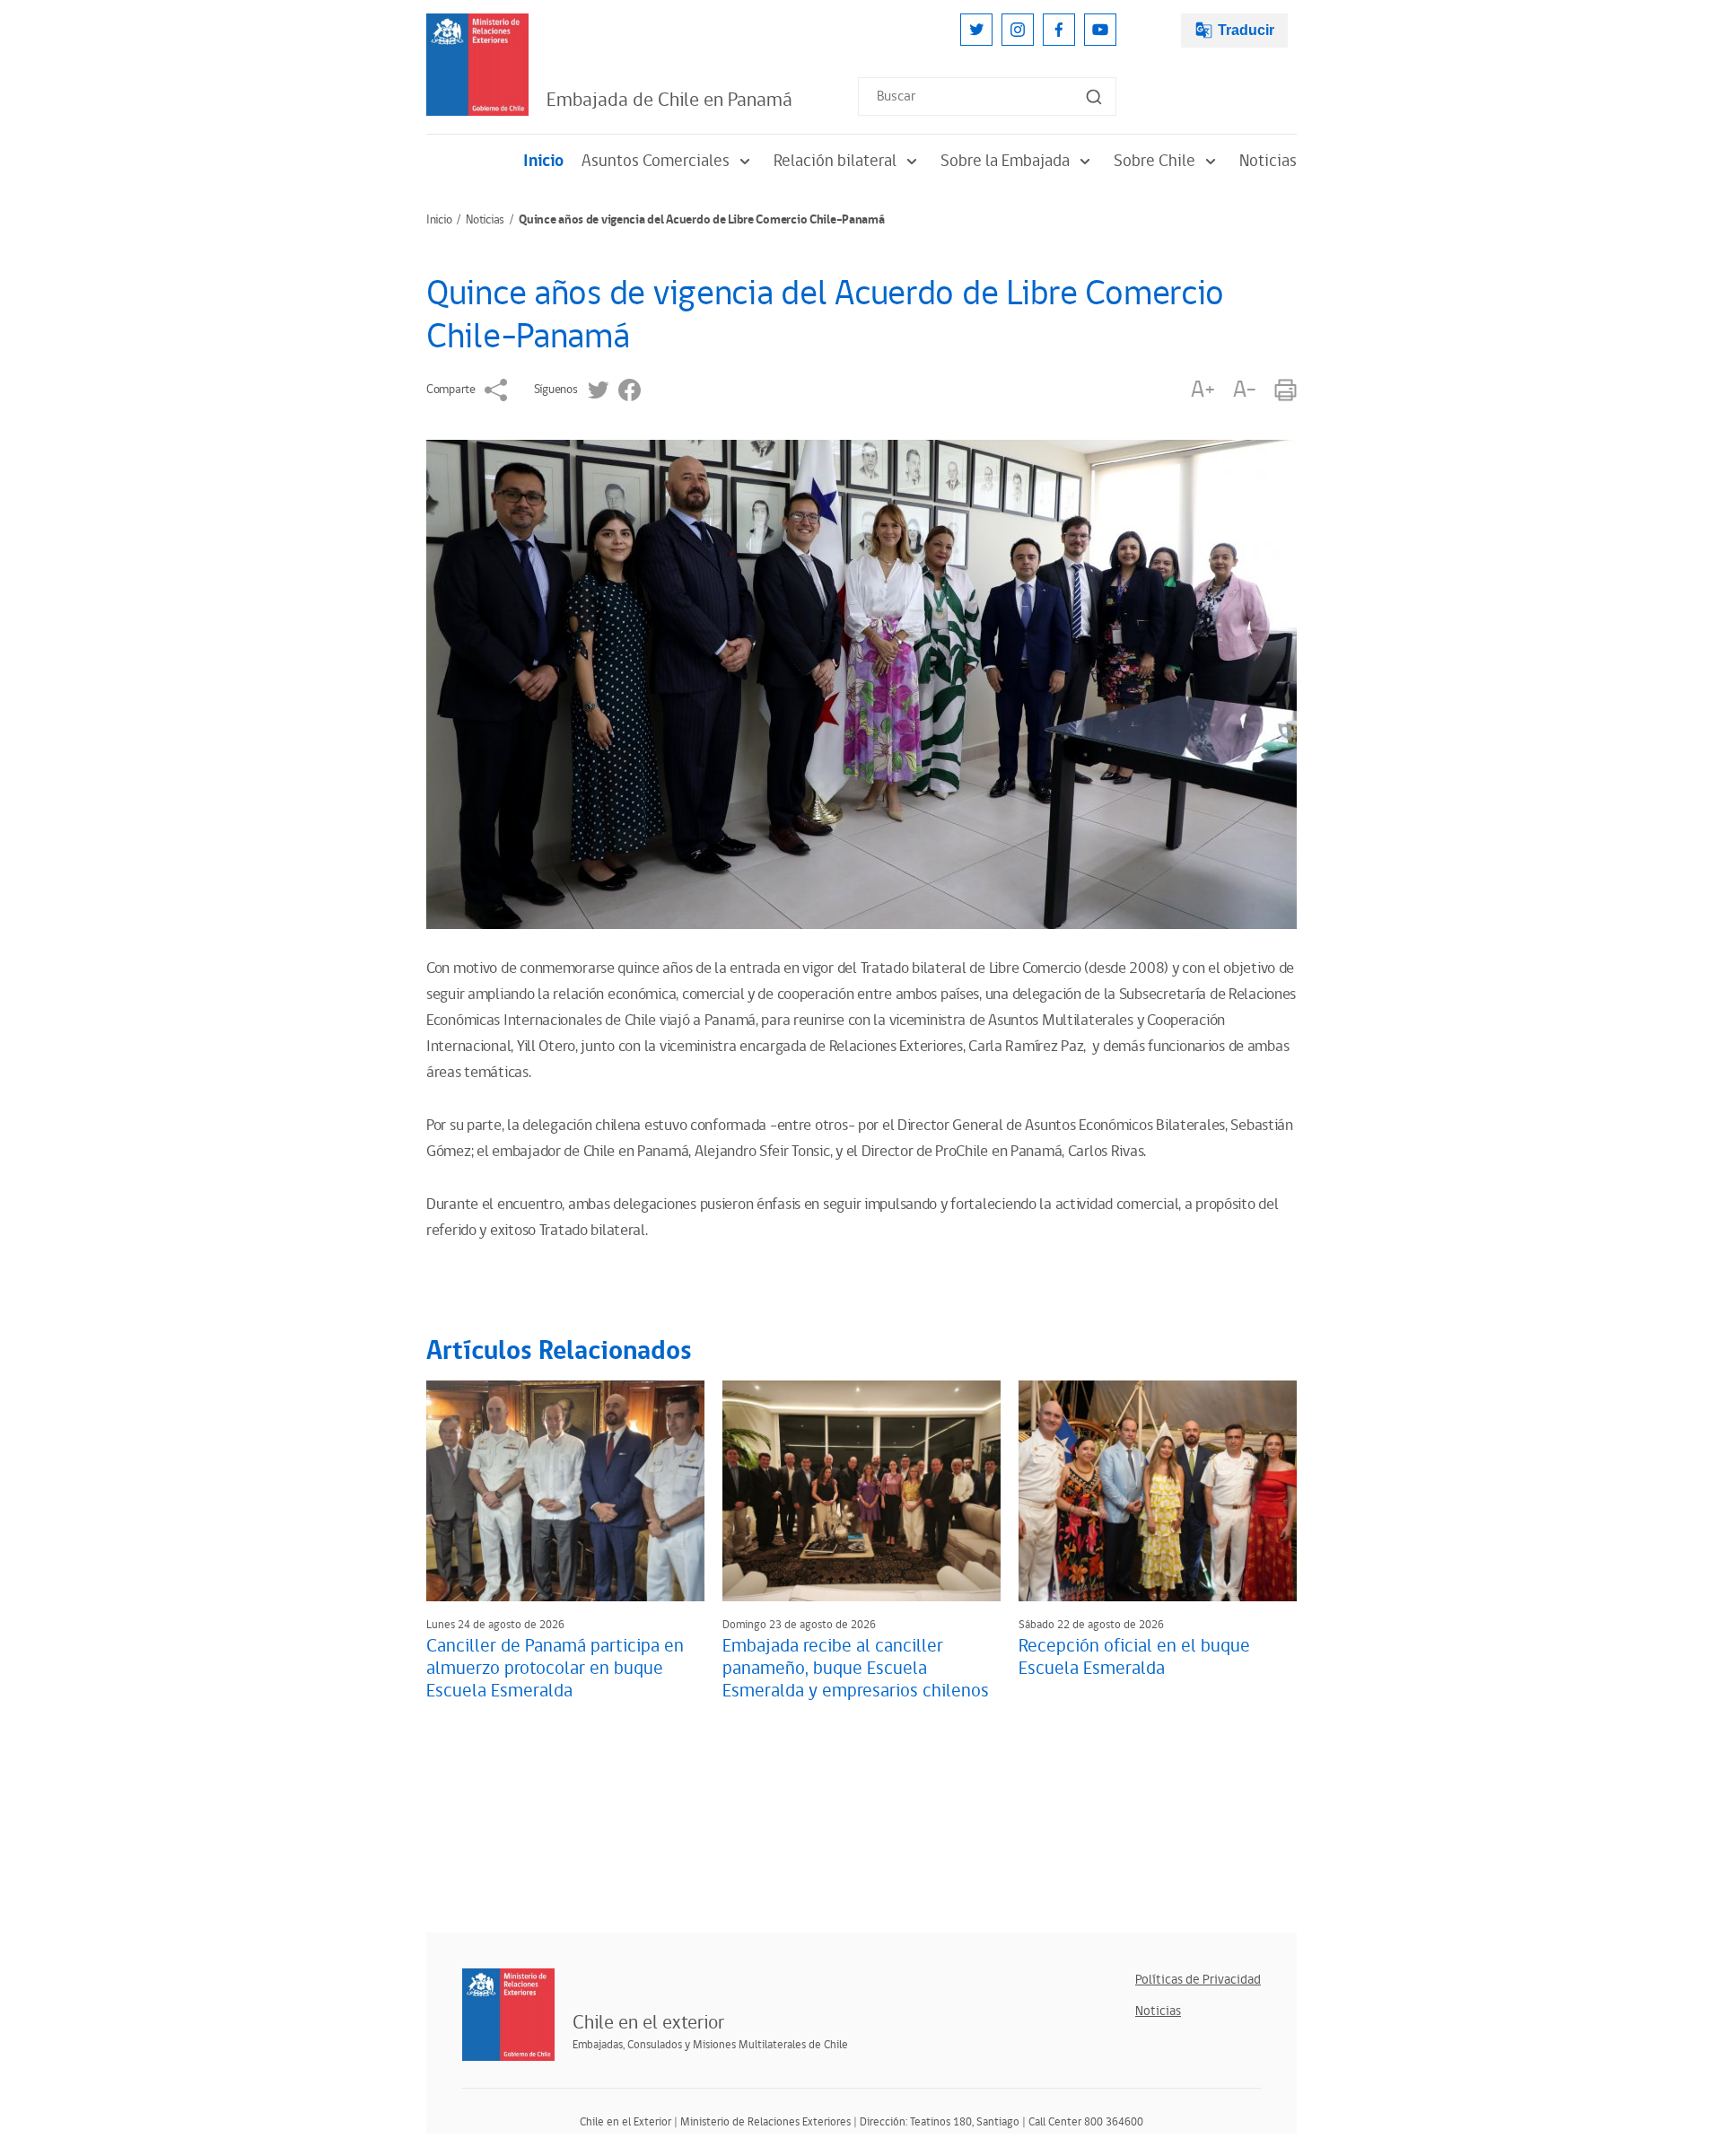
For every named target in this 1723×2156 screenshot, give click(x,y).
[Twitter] (976, 30)
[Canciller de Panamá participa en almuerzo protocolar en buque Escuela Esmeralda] (565, 1491)
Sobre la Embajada (1005, 161)
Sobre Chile (1154, 161)
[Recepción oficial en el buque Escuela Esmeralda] (1158, 1491)
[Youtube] (1100, 30)
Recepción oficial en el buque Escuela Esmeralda (1134, 1657)
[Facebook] (1059, 30)
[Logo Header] (477, 65)
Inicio (543, 161)
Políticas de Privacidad (1198, 1980)
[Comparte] (496, 390)
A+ (1203, 390)
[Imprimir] (1286, 390)
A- (1245, 390)
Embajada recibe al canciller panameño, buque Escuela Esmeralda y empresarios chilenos (856, 1669)
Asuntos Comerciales (656, 161)
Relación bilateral (835, 161)
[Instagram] (1018, 30)
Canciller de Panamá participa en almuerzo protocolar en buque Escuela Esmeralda (555, 1669)
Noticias (1268, 161)
